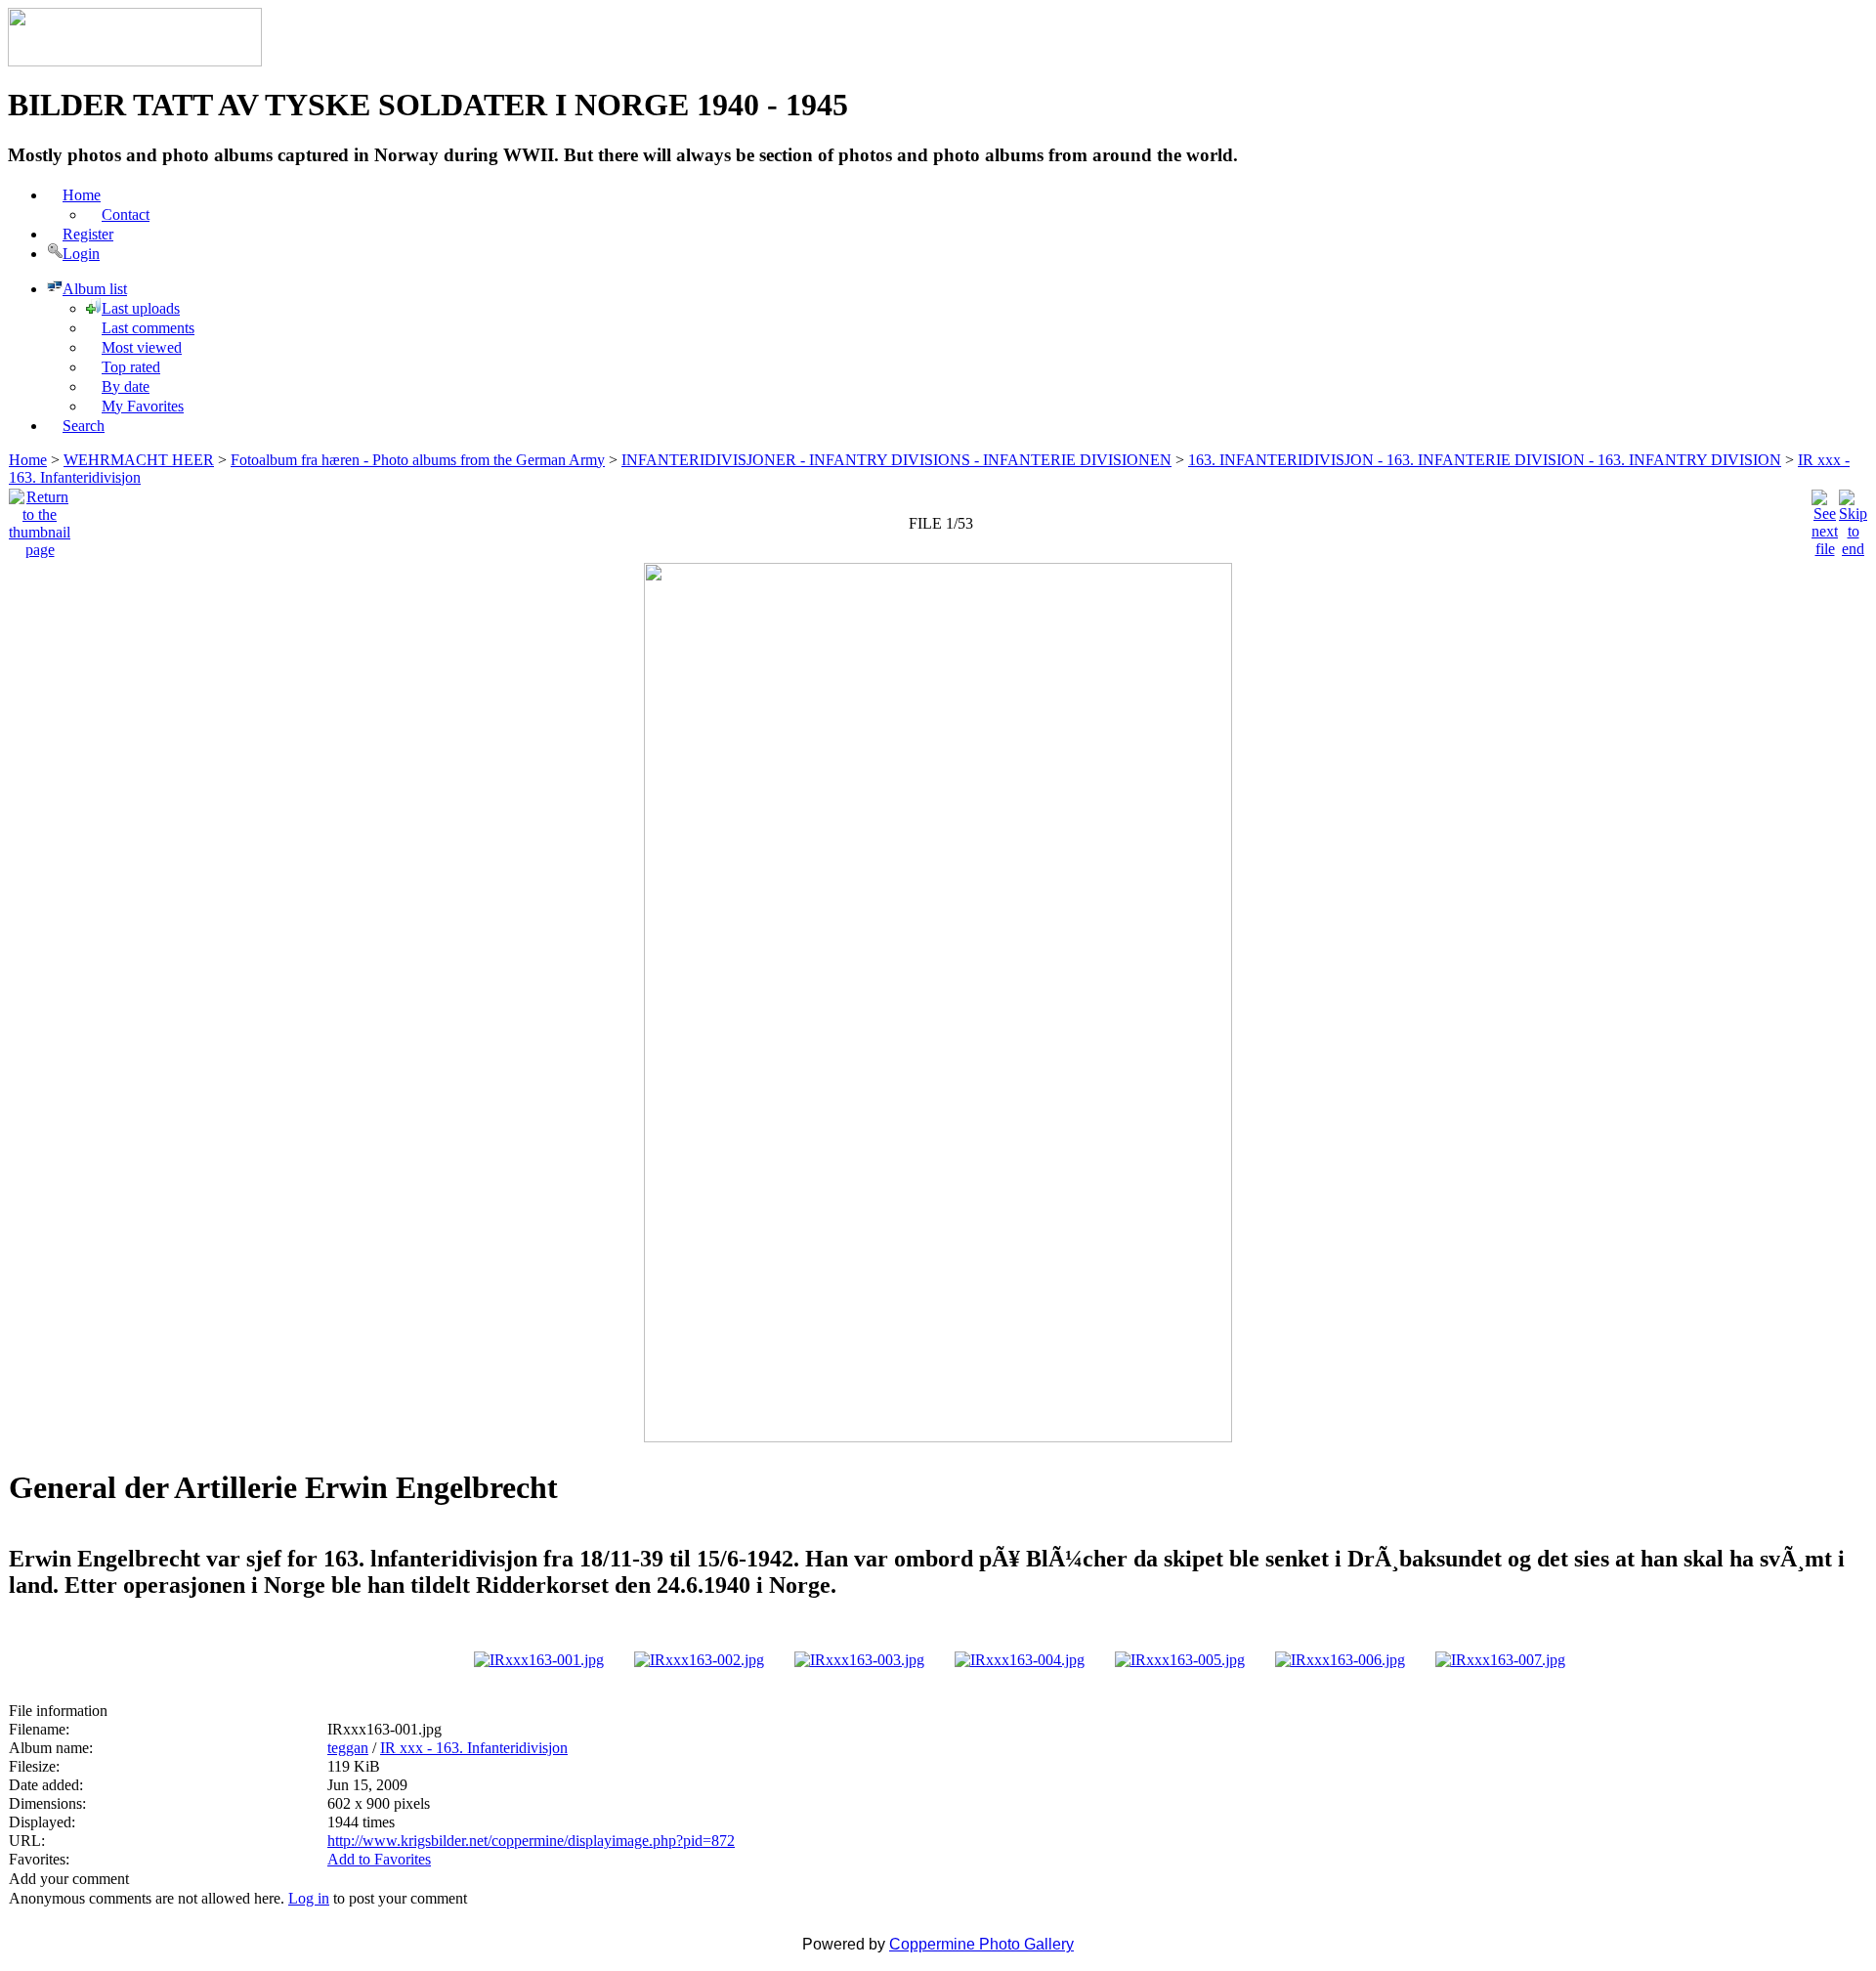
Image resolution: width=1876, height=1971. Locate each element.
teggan (348, 1748)
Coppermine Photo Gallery (981, 1944)
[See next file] (1825, 518)
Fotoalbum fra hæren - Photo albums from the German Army (418, 460)
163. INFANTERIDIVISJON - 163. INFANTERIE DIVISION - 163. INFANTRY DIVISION (1485, 460)
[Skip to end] (1853, 518)
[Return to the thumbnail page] (40, 518)
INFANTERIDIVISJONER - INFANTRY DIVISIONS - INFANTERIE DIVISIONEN (896, 460)
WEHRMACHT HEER (139, 460)
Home (28, 460)
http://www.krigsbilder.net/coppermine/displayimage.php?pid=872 (531, 1841)
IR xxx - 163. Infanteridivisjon (474, 1748)
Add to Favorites (379, 1859)
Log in (309, 1898)
